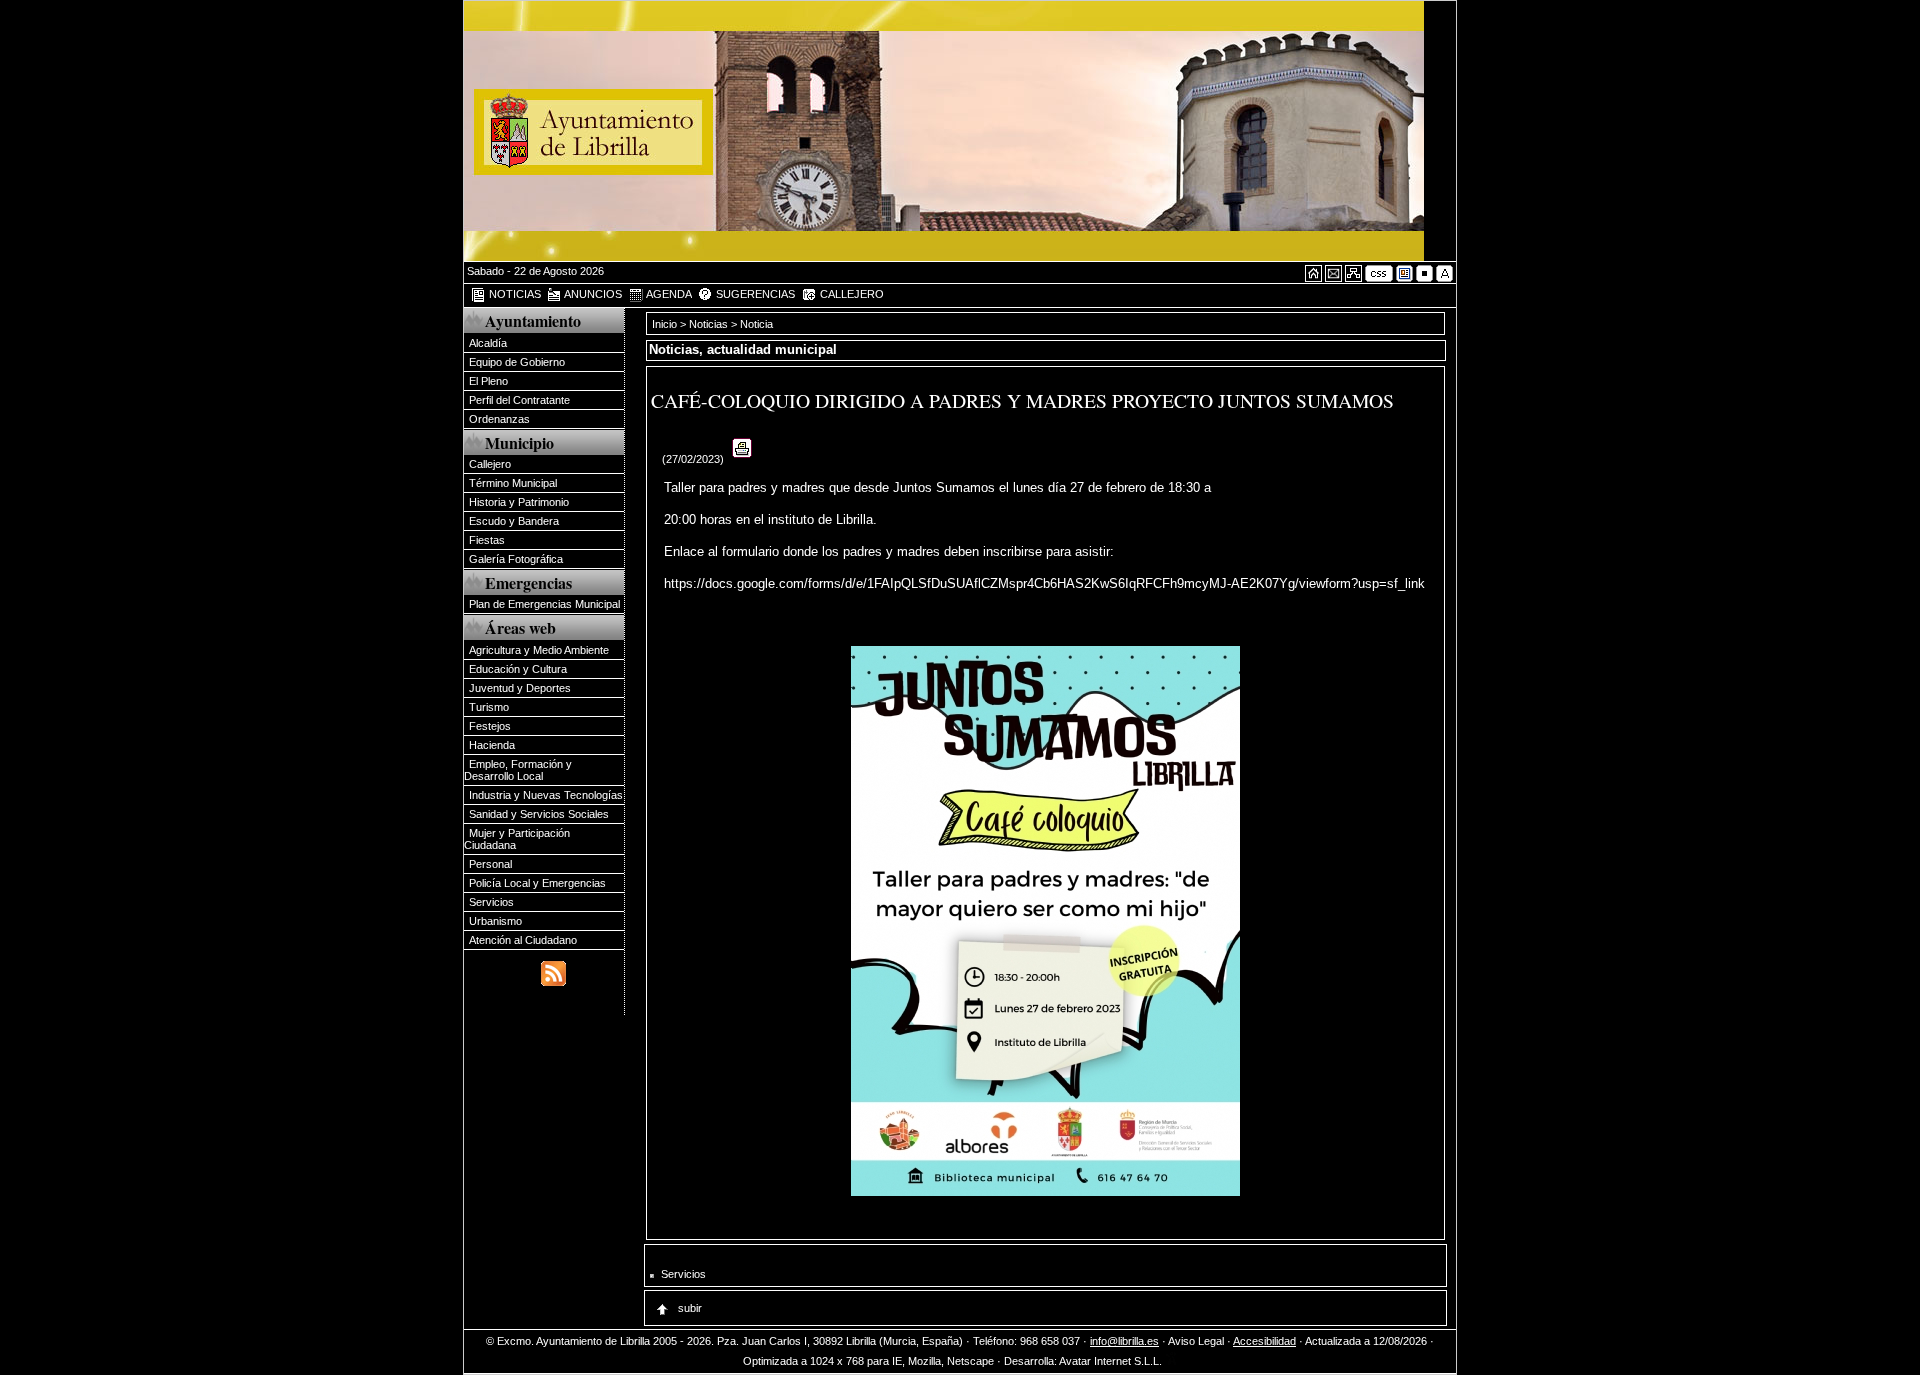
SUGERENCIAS (754, 294)
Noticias (708, 324)
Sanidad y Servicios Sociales (539, 814)
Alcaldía (488, 343)
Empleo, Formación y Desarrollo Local (518, 770)
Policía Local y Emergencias (537, 883)
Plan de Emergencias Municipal (544, 604)
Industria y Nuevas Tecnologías (546, 795)
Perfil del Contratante (519, 400)
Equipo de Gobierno (517, 362)
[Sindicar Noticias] (554, 971)
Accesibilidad (1264, 1341)
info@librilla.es (1124, 1341)
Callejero (490, 464)
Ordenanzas (499, 419)
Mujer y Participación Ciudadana (517, 839)
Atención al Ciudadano (523, 940)
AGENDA (668, 294)
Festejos (490, 726)
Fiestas (487, 540)
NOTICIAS (513, 294)
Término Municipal (513, 483)
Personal (490, 864)
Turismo (489, 707)
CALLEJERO (850, 294)
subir (688, 1308)
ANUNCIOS (592, 294)
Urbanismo (495, 921)
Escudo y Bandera (514, 521)
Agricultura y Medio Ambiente (539, 650)
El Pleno (488, 381)
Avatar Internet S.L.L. (1112, 1361)
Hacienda (492, 745)
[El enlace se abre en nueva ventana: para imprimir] (742, 459)
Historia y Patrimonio (519, 502)
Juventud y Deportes (520, 688)
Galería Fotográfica (516, 559)
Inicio (666, 324)
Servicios (491, 902)
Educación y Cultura (518, 669)
